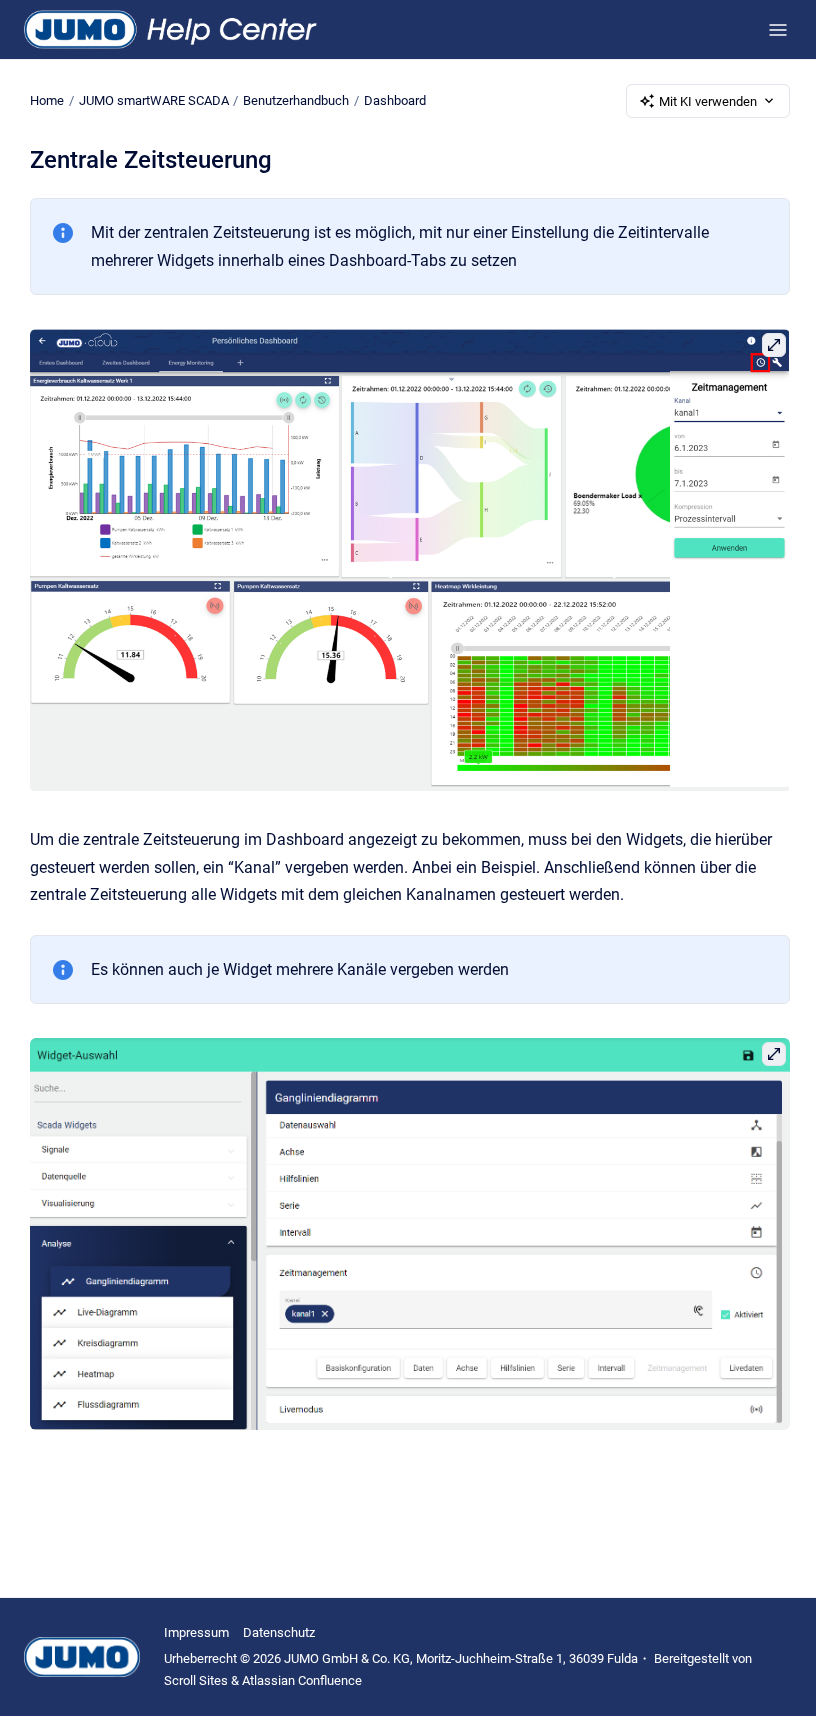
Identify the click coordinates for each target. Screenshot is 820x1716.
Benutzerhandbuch (296, 100)
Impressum (196, 1632)
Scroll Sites (196, 1680)
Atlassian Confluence (302, 1680)
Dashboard (395, 100)
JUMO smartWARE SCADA (154, 100)
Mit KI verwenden (708, 101)
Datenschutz (279, 1632)
